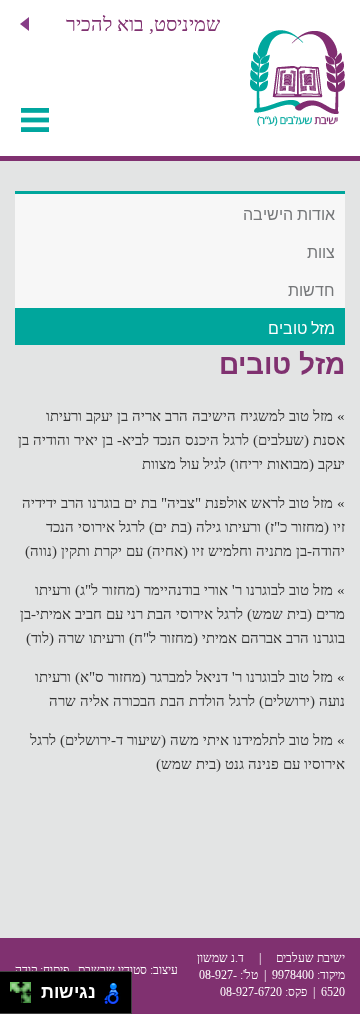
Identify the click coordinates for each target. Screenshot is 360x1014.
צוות (321, 252)
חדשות (311, 290)
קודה (26, 970)
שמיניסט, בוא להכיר (143, 24)
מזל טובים (301, 328)
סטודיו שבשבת (112, 970)
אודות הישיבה (289, 214)
